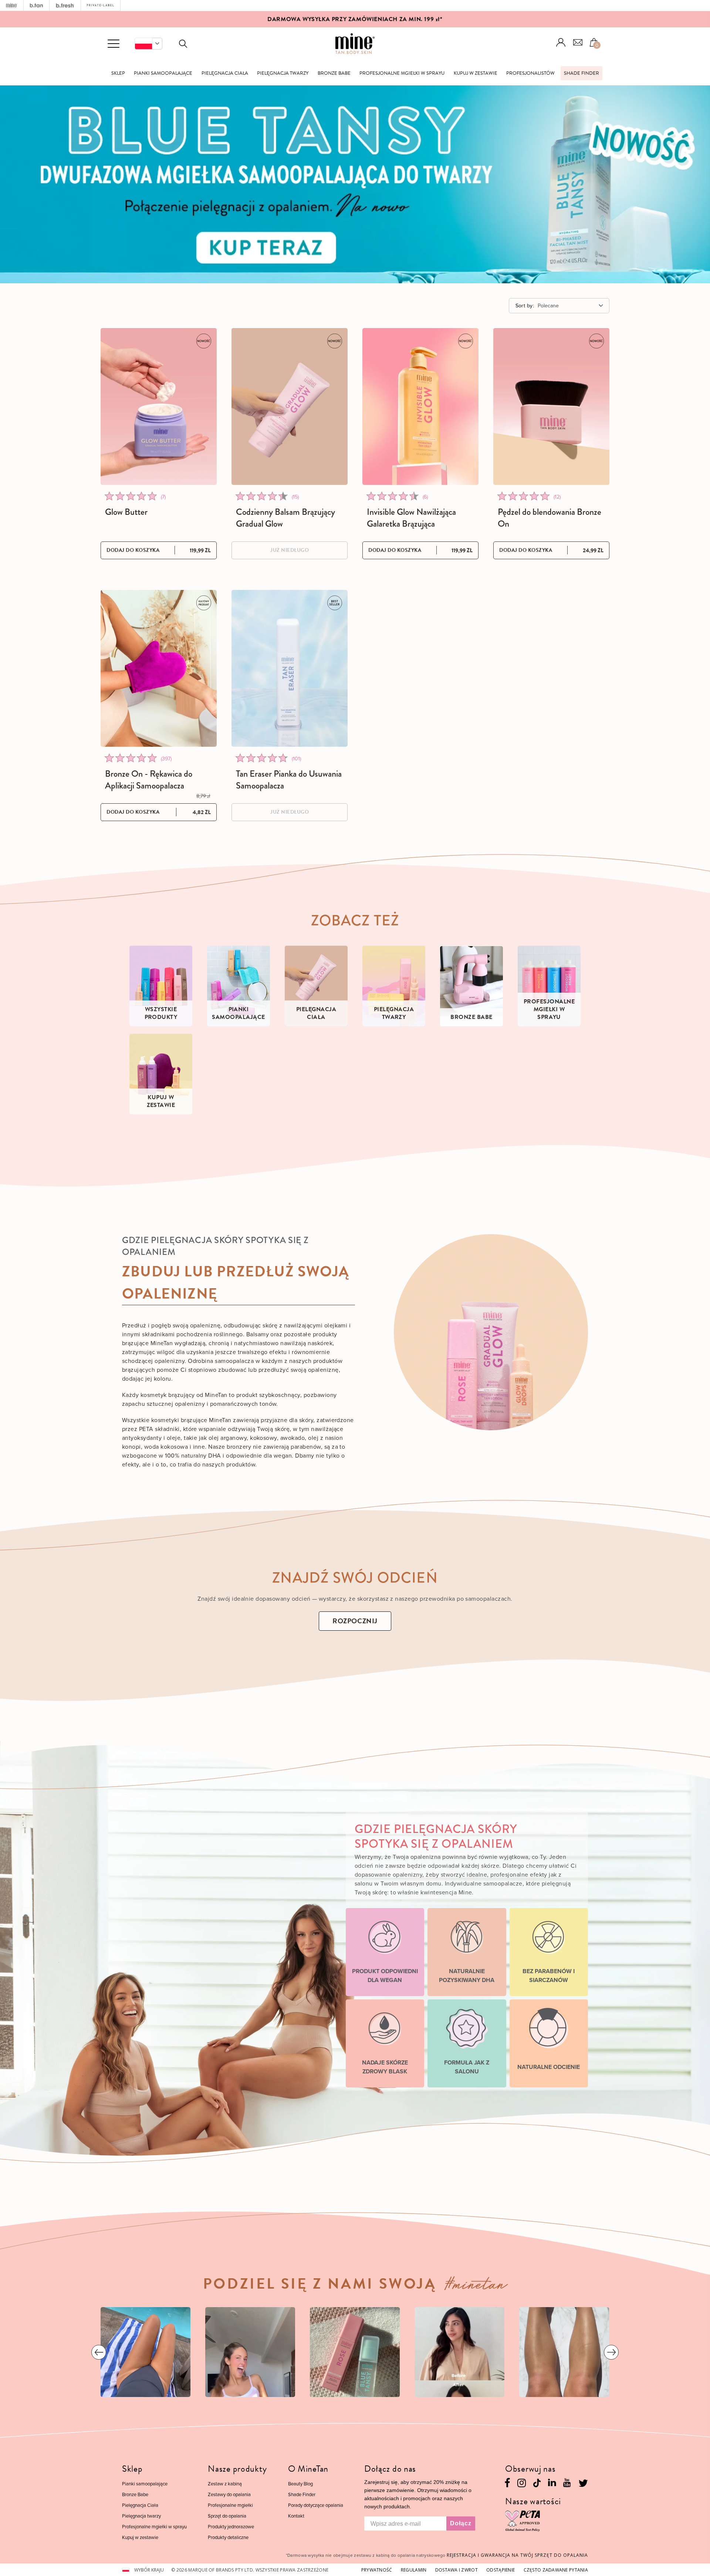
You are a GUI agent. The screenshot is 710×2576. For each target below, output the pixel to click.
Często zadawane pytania (556, 2570)
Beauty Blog (300, 2484)
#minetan (476, 2287)
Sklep (118, 73)
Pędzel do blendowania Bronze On (550, 518)
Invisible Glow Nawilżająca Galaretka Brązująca (411, 518)
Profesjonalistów (530, 73)
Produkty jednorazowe (231, 2526)
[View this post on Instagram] (146, 2352)
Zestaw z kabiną (225, 2484)
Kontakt (296, 2516)
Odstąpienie (501, 2570)
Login (561, 42)
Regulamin (414, 2570)
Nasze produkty (237, 2469)
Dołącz (461, 2523)
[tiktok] (537, 2482)
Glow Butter (126, 512)
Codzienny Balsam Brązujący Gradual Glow (285, 518)
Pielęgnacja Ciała (225, 73)
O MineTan (308, 2469)
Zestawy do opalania (229, 2494)
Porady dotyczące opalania (316, 2505)
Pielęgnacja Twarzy (283, 73)
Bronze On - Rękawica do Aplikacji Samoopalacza (149, 780)
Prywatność (377, 2570)
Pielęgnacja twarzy (141, 2516)
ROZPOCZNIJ (355, 1621)
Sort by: (525, 305)
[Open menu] (114, 44)
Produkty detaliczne (228, 2537)
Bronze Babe (334, 73)
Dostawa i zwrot (457, 2570)
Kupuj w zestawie (476, 73)
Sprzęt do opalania (227, 2516)
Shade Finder (581, 73)
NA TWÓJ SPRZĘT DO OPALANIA (517, 2555)
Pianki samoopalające (163, 73)
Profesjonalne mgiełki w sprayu (402, 73)
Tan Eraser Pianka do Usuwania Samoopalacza (289, 780)
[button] (148, 44)
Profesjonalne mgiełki (230, 2505)
